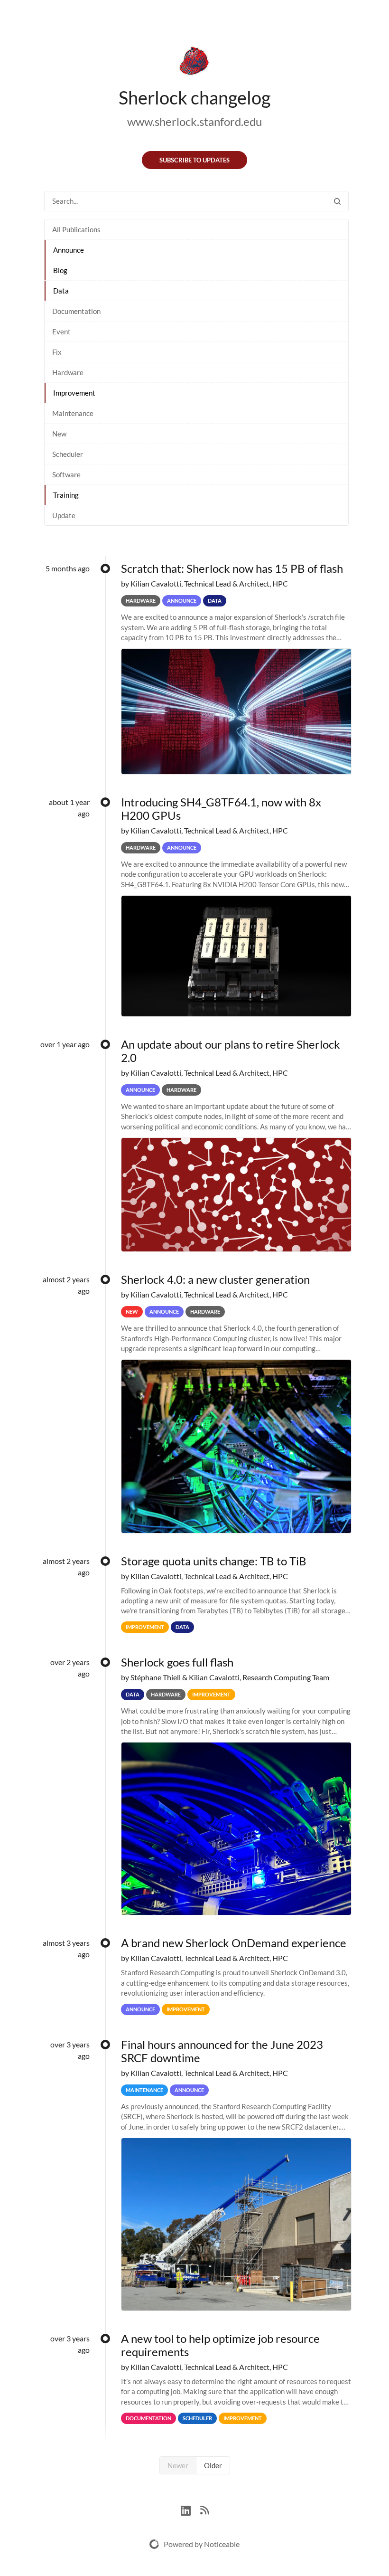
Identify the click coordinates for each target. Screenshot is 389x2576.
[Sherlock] (194, 63)
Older (213, 2465)
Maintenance (73, 413)
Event (61, 331)
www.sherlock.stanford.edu (194, 121)
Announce (69, 250)
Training (66, 495)
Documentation (76, 311)
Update (64, 515)
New (59, 434)
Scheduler (68, 454)
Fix (57, 352)
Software (66, 474)
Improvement (74, 393)
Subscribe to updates (194, 160)
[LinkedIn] (190, 2509)
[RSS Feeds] (204, 2509)
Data (61, 291)
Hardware (68, 372)
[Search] (337, 201)
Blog (60, 270)
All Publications (76, 229)
